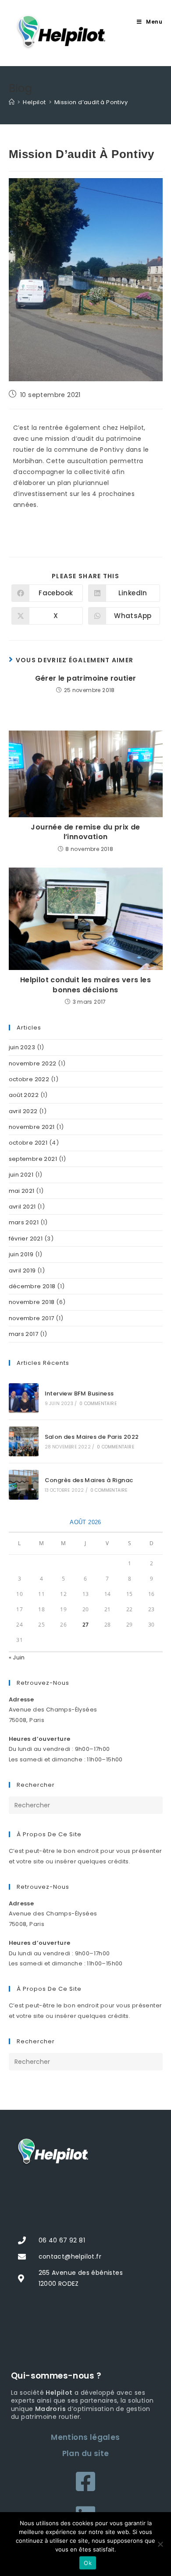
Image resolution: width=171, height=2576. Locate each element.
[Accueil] (12, 102)
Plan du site (86, 2453)
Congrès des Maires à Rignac (89, 1480)
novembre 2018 (32, 1302)
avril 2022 (23, 1111)
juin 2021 (21, 1175)
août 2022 (24, 1095)
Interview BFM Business (79, 1393)
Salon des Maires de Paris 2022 (92, 1437)
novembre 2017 (32, 1318)
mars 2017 (24, 1334)
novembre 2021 (32, 1127)
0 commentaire (98, 1404)
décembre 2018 (32, 1286)
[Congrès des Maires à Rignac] (24, 1485)
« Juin (17, 1657)
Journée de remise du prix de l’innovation (85, 832)
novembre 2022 (33, 1063)
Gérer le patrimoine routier (86, 678)
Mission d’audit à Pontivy (91, 102)
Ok (88, 2563)
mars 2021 (24, 1222)
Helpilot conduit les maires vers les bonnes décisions (85, 985)
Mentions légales (85, 2437)
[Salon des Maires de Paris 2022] (24, 1441)
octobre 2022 (29, 1079)
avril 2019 (22, 1270)
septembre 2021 (33, 1159)
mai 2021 (22, 1191)
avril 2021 (22, 1207)
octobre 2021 (28, 1143)
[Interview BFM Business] (24, 1398)
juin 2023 (22, 1047)
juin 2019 (21, 1254)
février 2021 (26, 1239)
